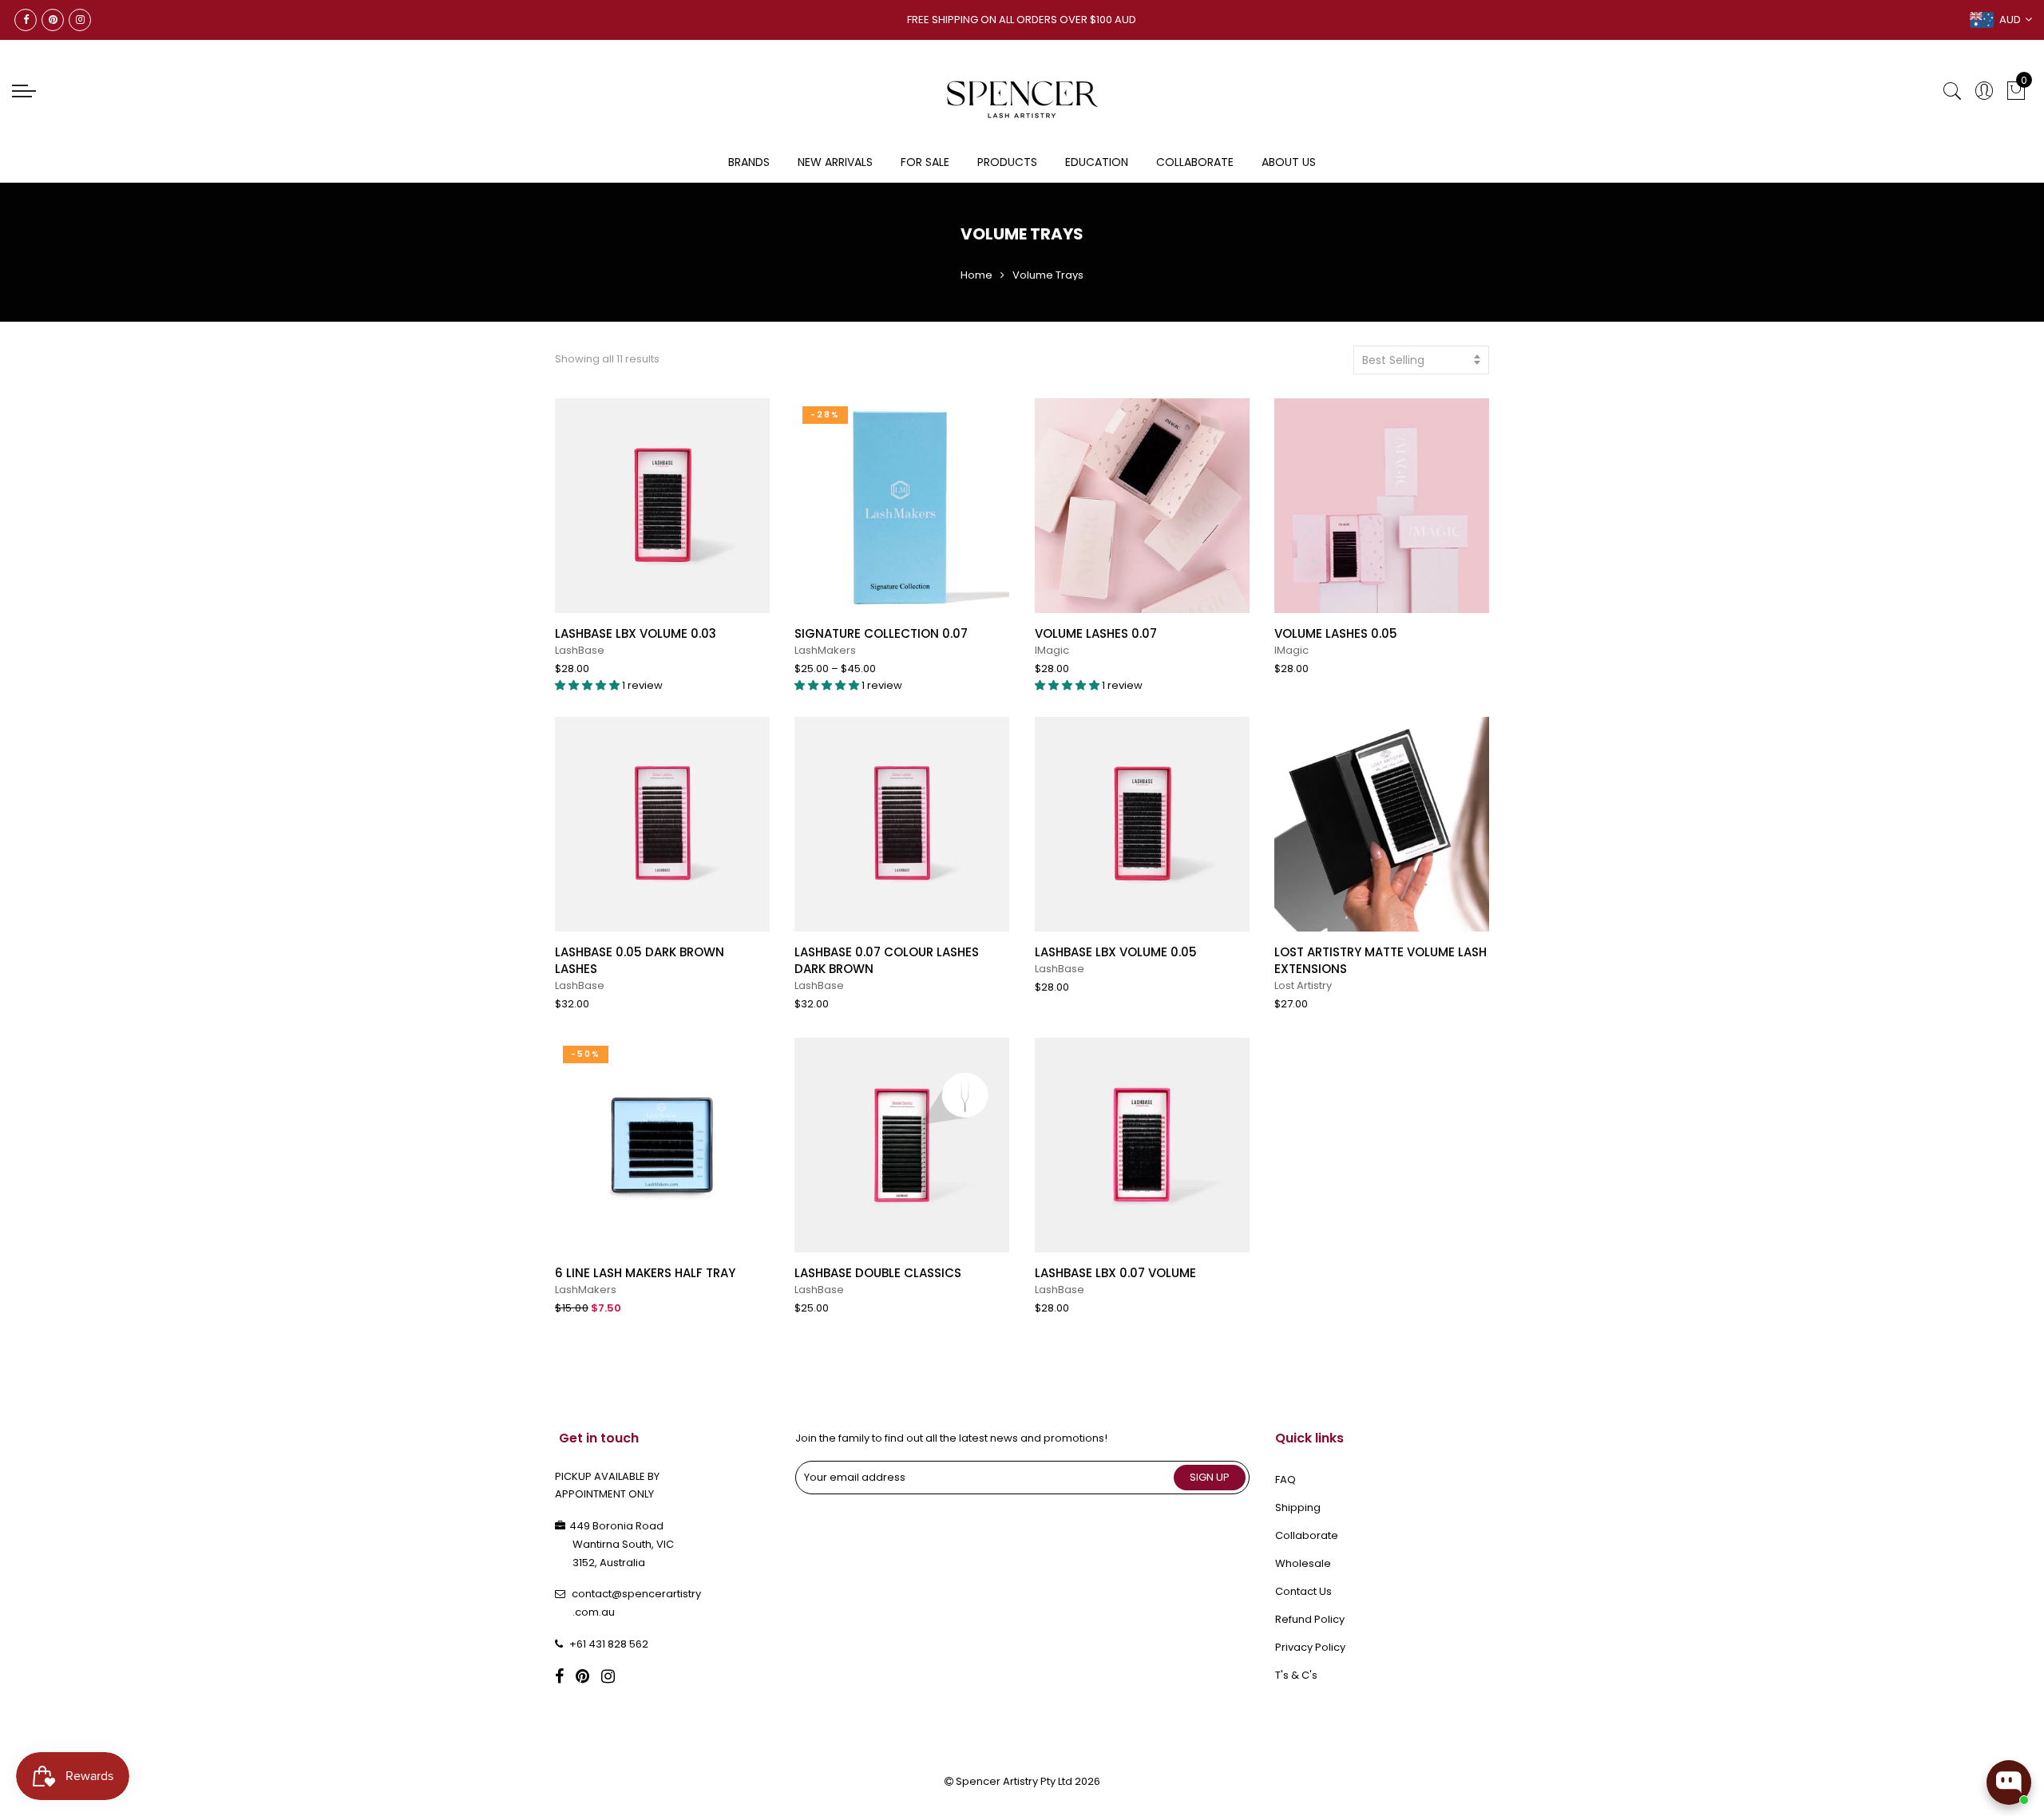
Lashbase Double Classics (878, 1273)
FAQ (1285, 1480)
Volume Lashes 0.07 (1096, 633)
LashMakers (825, 650)
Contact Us (1303, 1591)
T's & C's (1296, 1675)
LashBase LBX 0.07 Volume (1115, 1273)
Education (1097, 162)
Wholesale (1303, 1563)
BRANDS (749, 162)
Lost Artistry (1303, 985)
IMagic (1052, 650)
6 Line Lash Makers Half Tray (645, 1273)
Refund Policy (1310, 1619)
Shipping (1298, 1507)
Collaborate (1195, 162)
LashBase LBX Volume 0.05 (1116, 952)
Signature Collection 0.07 (881, 633)
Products (1007, 162)
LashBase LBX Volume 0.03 (636, 633)
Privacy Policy (1310, 1647)
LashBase (580, 650)
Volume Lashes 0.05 (1336, 633)
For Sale (925, 162)
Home (976, 275)
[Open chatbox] (2009, 1782)
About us (1289, 162)
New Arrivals (835, 162)
